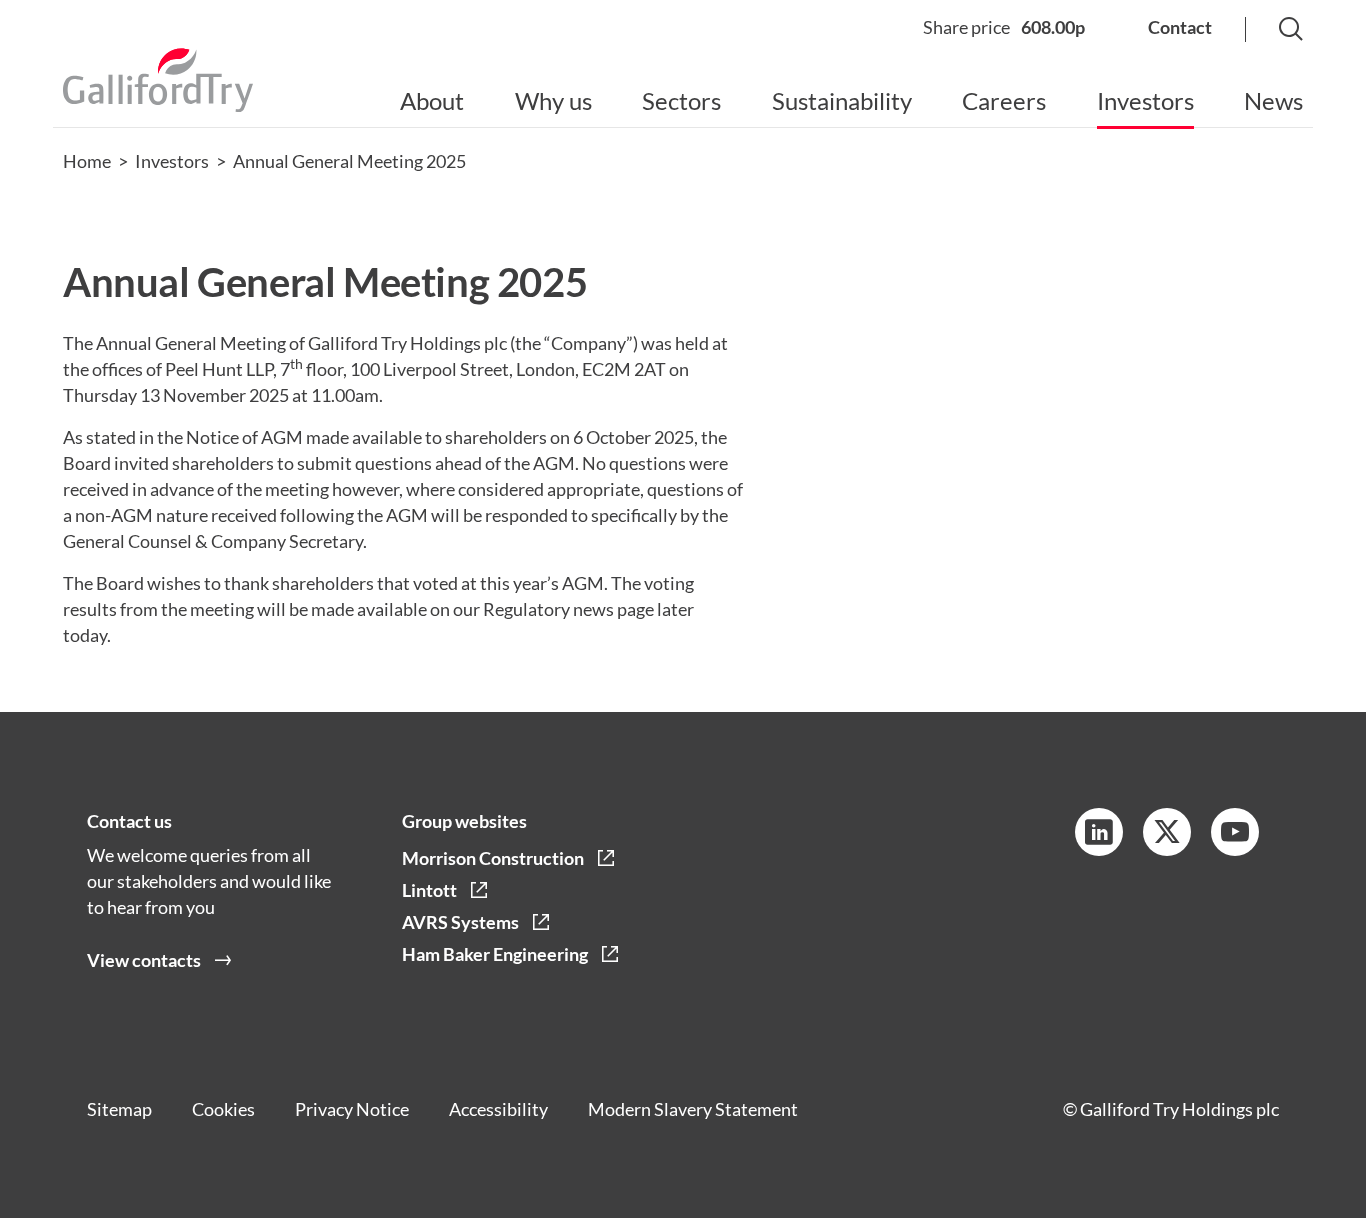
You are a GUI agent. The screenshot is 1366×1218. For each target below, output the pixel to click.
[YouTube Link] (1235, 832)
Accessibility (498, 1109)
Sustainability (842, 100)
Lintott (429, 890)
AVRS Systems (460, 922)
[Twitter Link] (1167, 832)
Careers (1004, 100)
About (432, 100)
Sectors (681, 100)
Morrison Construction (493, 858)
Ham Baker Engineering (495, 954)
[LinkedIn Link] (1099, 832)
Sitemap (119, 1109)
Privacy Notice (352, 1109)
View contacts (144, 960)
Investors (1145, 100)
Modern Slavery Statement (693, 1109)
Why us (553, 100)
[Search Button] (1271, 30)
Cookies (223, 1109)
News (1273, 100)
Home (87, 161)
